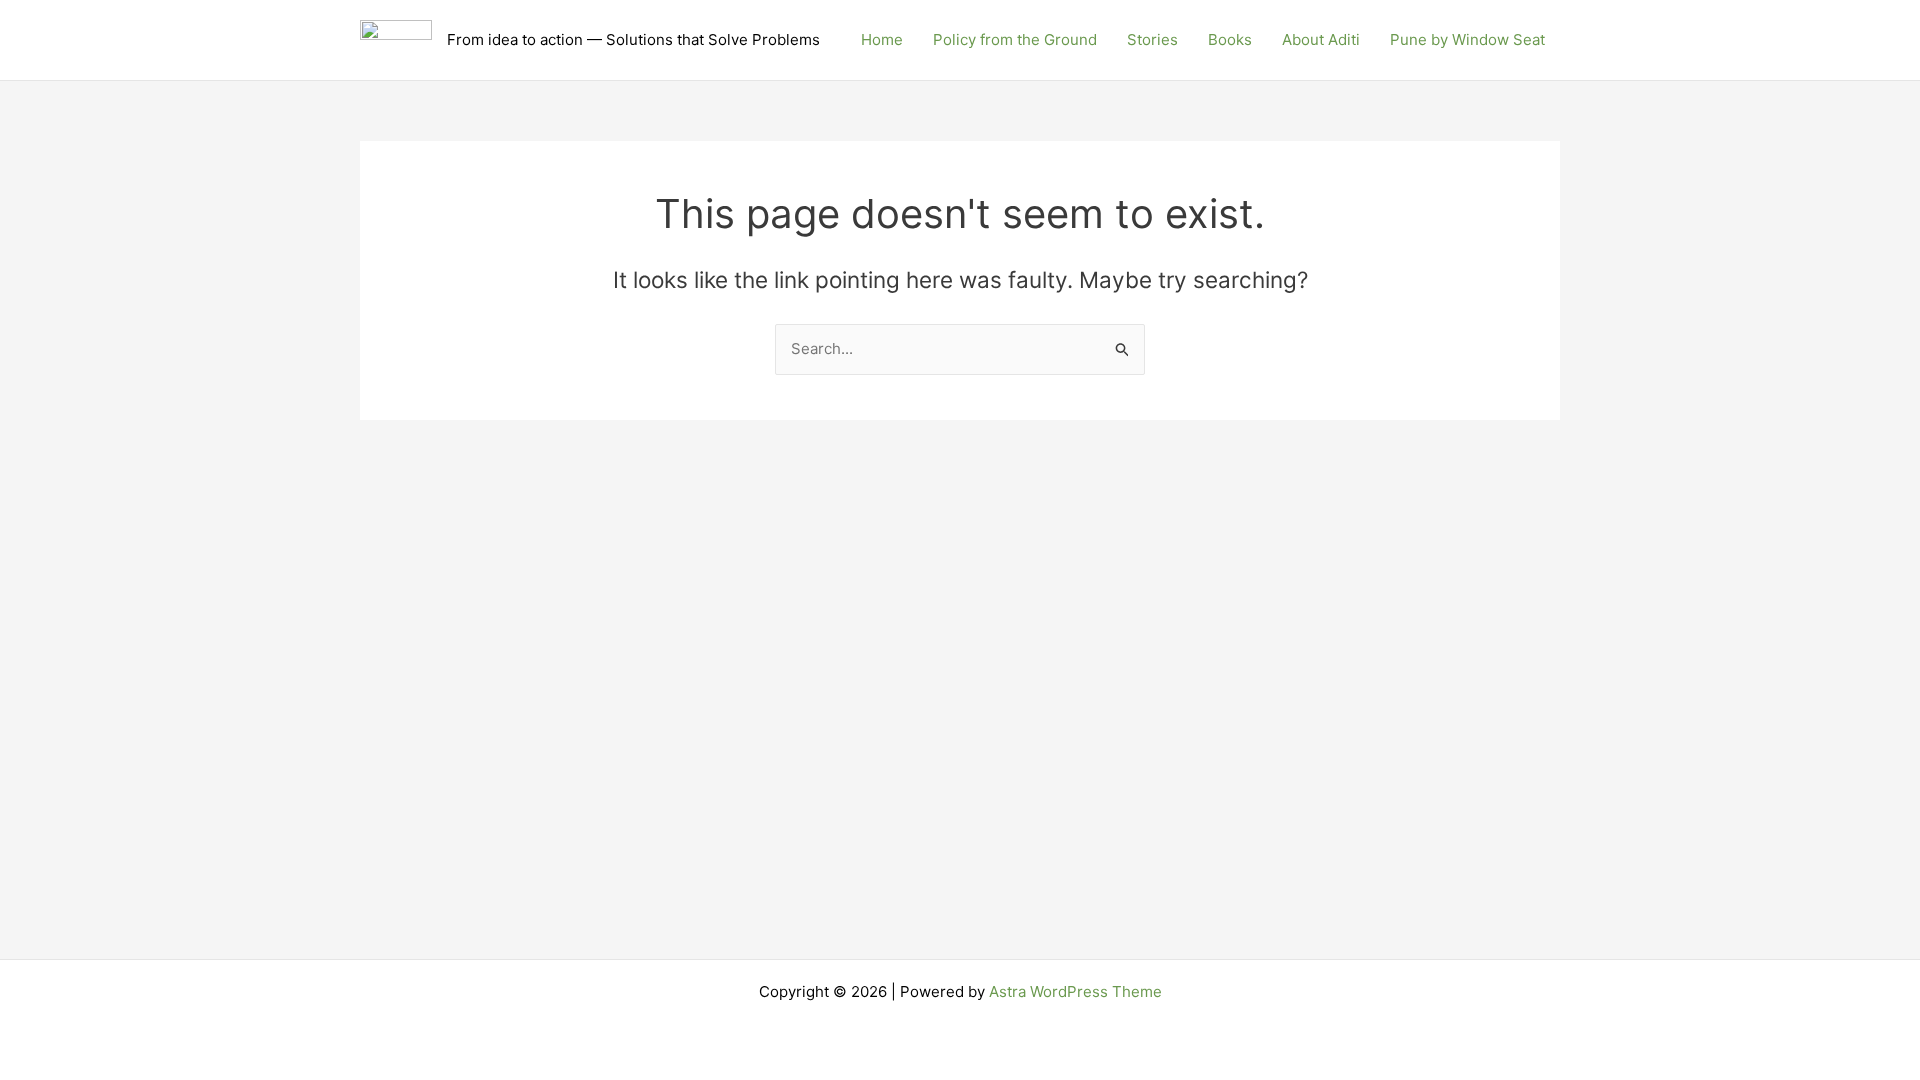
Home (882, 39)
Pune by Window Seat (1467, 39)
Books (1230, 39)
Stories (1152, 39)
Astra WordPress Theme (1075, 991)
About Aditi (1321, 39)
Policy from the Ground (1015, 39)
